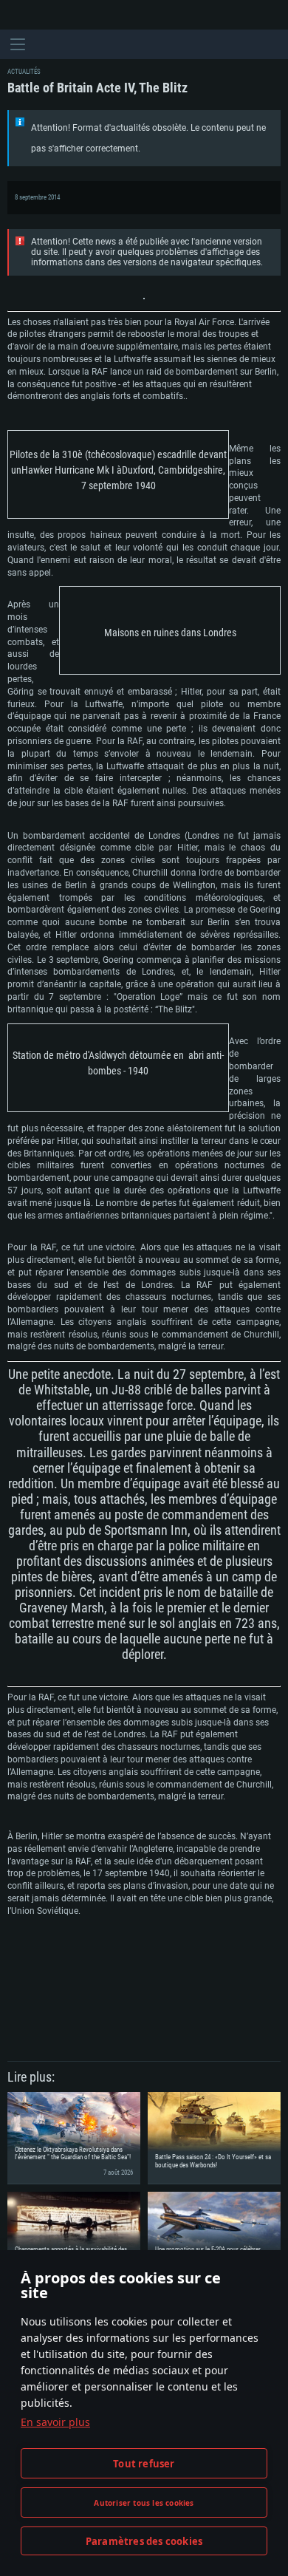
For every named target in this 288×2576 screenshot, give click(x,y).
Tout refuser (144, 2464)
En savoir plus (55, 2422)
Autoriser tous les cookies (144, 2503)
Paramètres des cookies (144, 2541)
